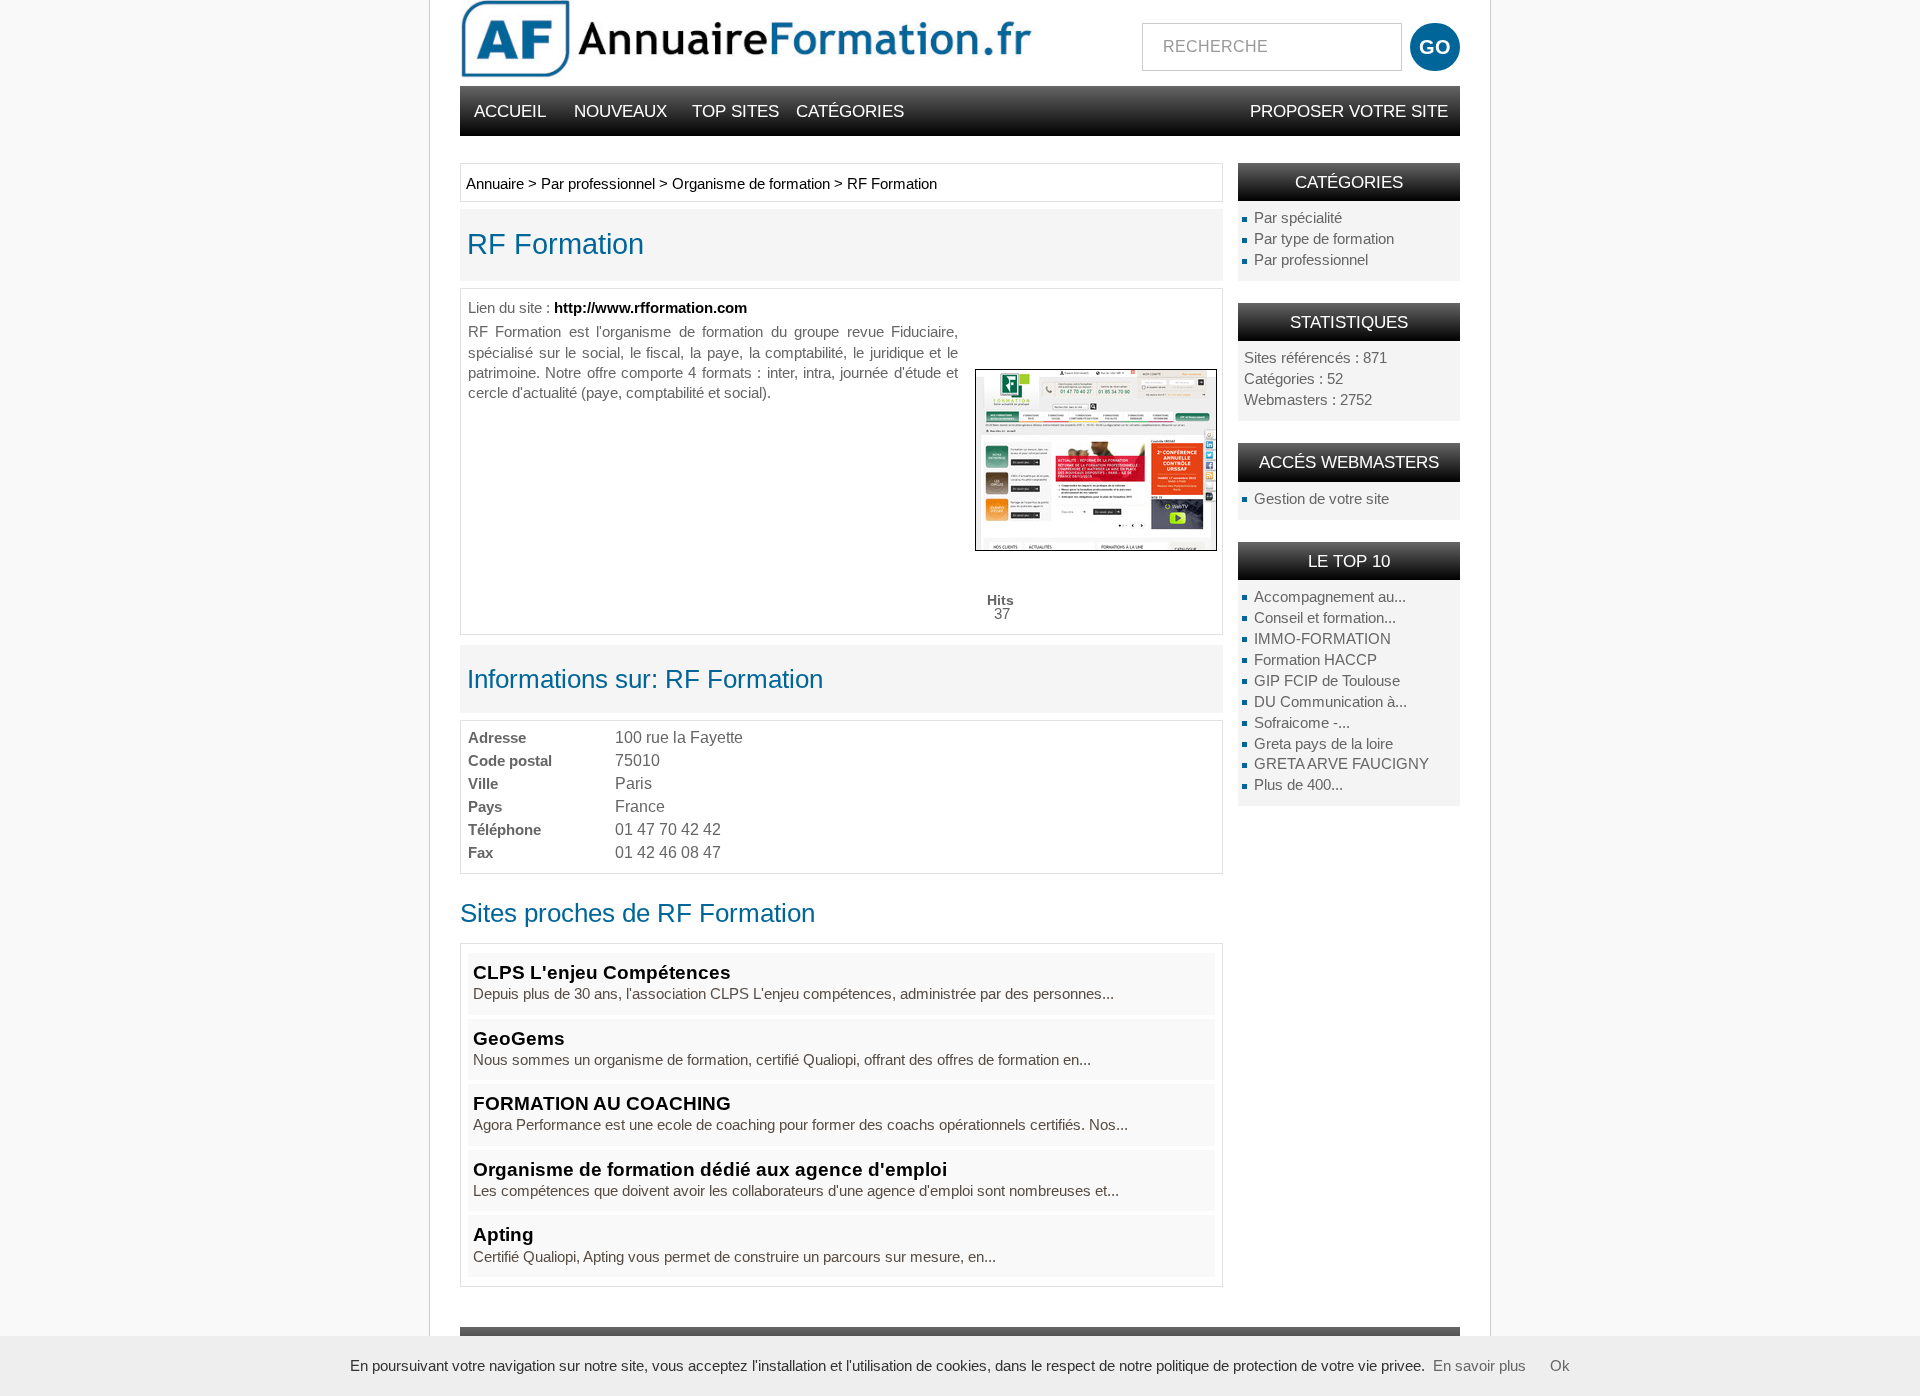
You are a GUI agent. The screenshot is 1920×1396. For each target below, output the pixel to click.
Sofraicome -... (1302, 723)
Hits (1000, 599)
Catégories (850, 111)
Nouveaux (620, 111)
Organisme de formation (751, 184)
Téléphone (504, 829)
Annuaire (495, 184)
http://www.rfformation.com (650, 308)
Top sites (735, 111)
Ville (483, 783)
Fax (480, 852)
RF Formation (892, 184)
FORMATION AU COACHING (602, 1103)
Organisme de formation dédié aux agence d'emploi (710, 1169)
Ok (1560, 1366)
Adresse (497, 737)
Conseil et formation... (1325, 618)
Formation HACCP (1315, 660)
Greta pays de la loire (1323, 744)
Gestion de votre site (1321, 499)
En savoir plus (1479, 1366)
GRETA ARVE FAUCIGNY (1341, 764)
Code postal (510, 760)
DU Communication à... (1330, 702)
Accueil (510, 111)
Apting (503, 1234)
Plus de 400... (1298, 785)
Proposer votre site (1349, 111)
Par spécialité (1298, 218)
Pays (485, 806)
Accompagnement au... (1330, 597)
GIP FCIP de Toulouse (1327, 681)
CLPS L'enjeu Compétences (602, 972)
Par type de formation (1324, 239)
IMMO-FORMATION (1322, 639)
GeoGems (519, 1038)
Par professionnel (1311, 260)
